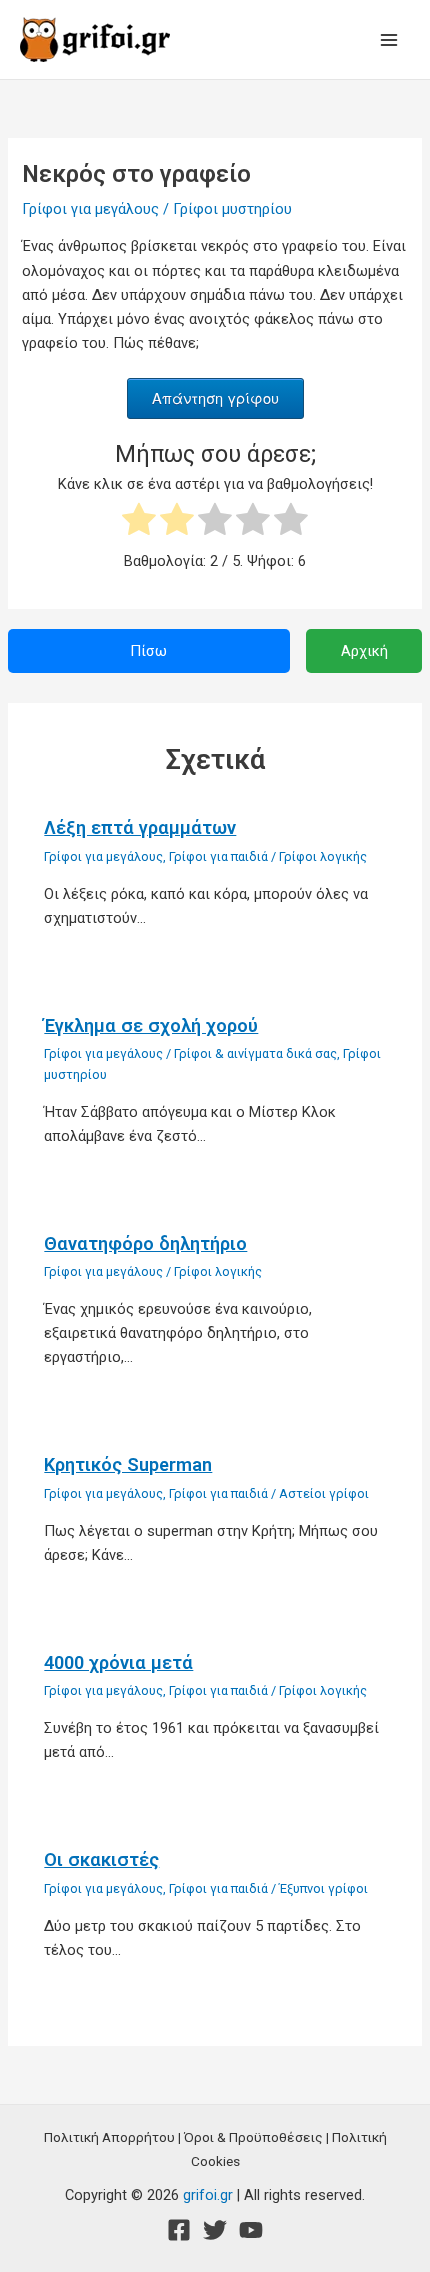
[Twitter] (215, 2230)
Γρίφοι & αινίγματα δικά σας (255, 1053)
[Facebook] (179, 2230)
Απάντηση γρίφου (215, 397)
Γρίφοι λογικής (323, 856)
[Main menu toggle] (389, 40)
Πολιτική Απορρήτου (109, 2137)
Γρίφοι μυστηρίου (232, 209)
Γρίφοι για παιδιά (218, 856)
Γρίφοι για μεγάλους (90, 209)
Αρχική (364, 651)
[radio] (139, 522)
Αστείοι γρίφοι (324, 1493)
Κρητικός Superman (128, 1464)
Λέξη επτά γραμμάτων (140, 827)
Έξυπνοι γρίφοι (323, 1888)
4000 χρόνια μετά (118, 1662)
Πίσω (148, 651)
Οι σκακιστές (101, 1859)
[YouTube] (251, 2230)
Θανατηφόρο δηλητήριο (145, 1243)
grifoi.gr (208, 2195)
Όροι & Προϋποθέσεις (253, 2137)
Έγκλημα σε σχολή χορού (151, 1025)
